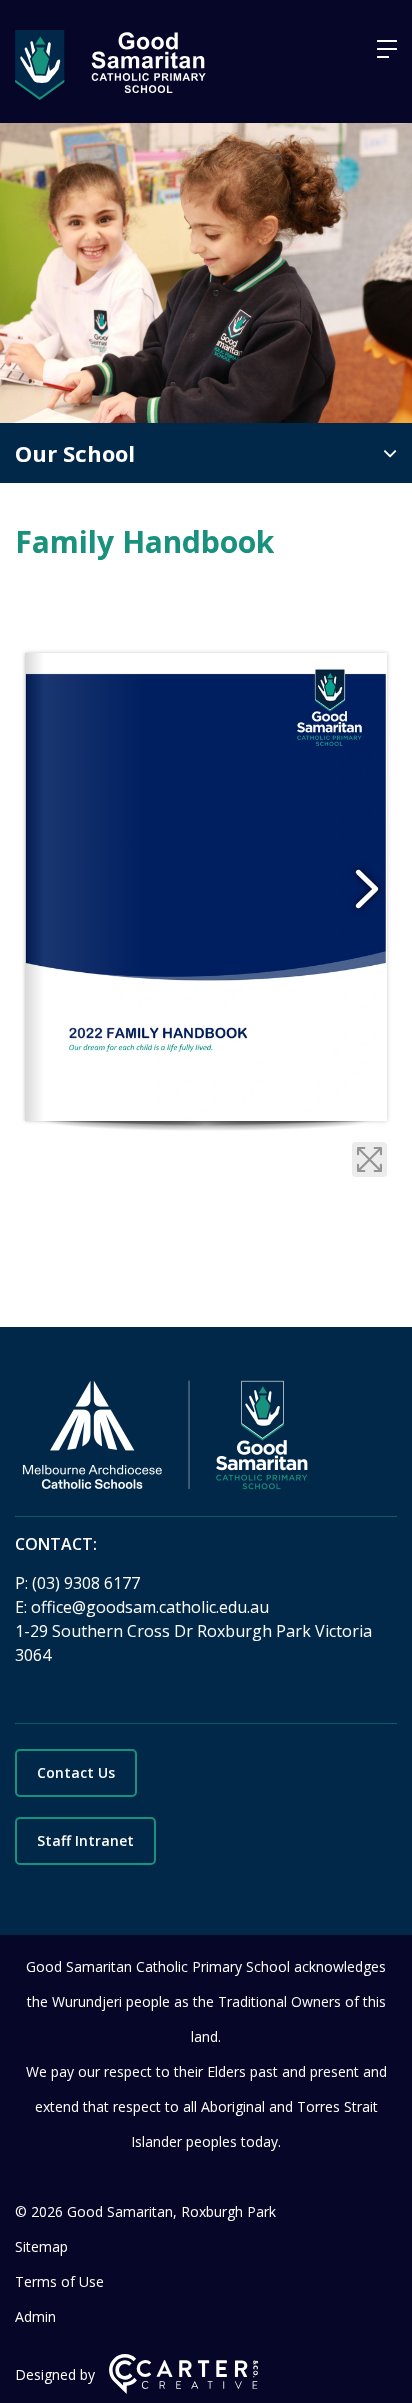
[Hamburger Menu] (387, 49)
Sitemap (41, 2246)
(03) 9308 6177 (86, 1583)
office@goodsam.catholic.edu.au (150, 1607)
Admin (35, 2316)
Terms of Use (59, 2281)
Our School (75, 453)
